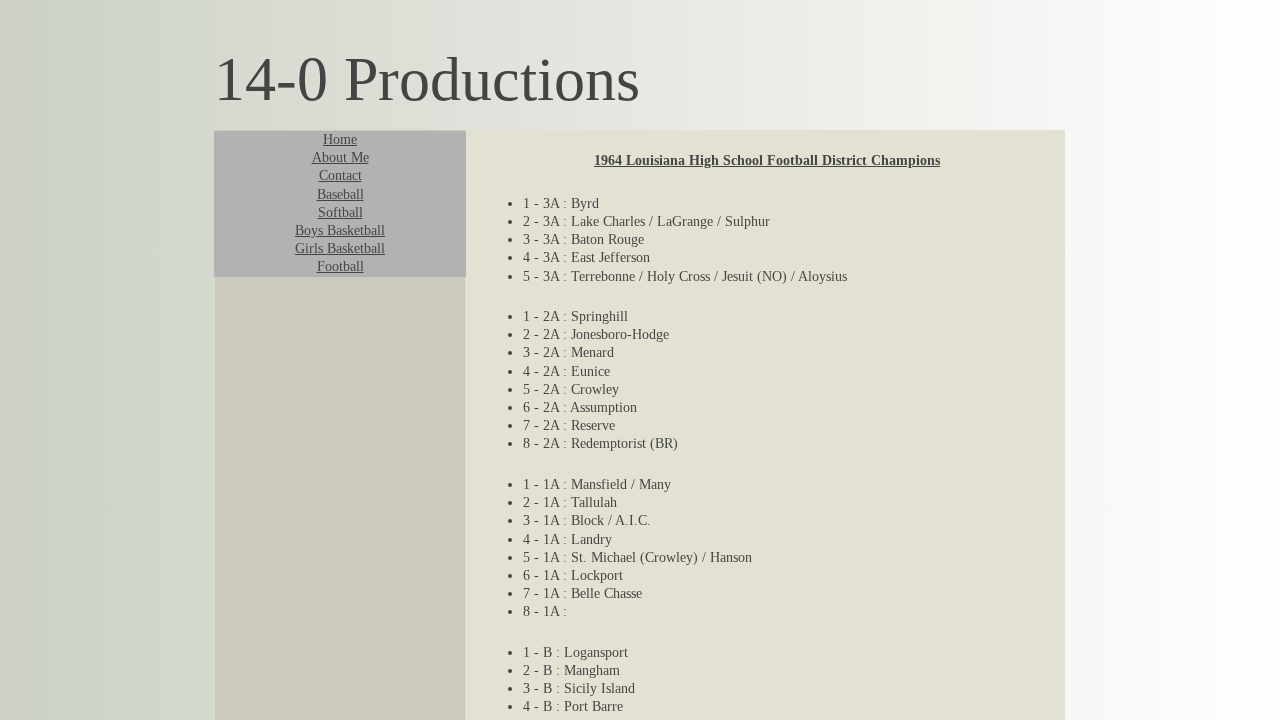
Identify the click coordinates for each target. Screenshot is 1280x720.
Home (340, 139)
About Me (340, 157)
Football (340, 266)
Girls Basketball (340, 248)
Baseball (340, 194)
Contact (340, 175)
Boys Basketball (340, 230)
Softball (340, 212)
